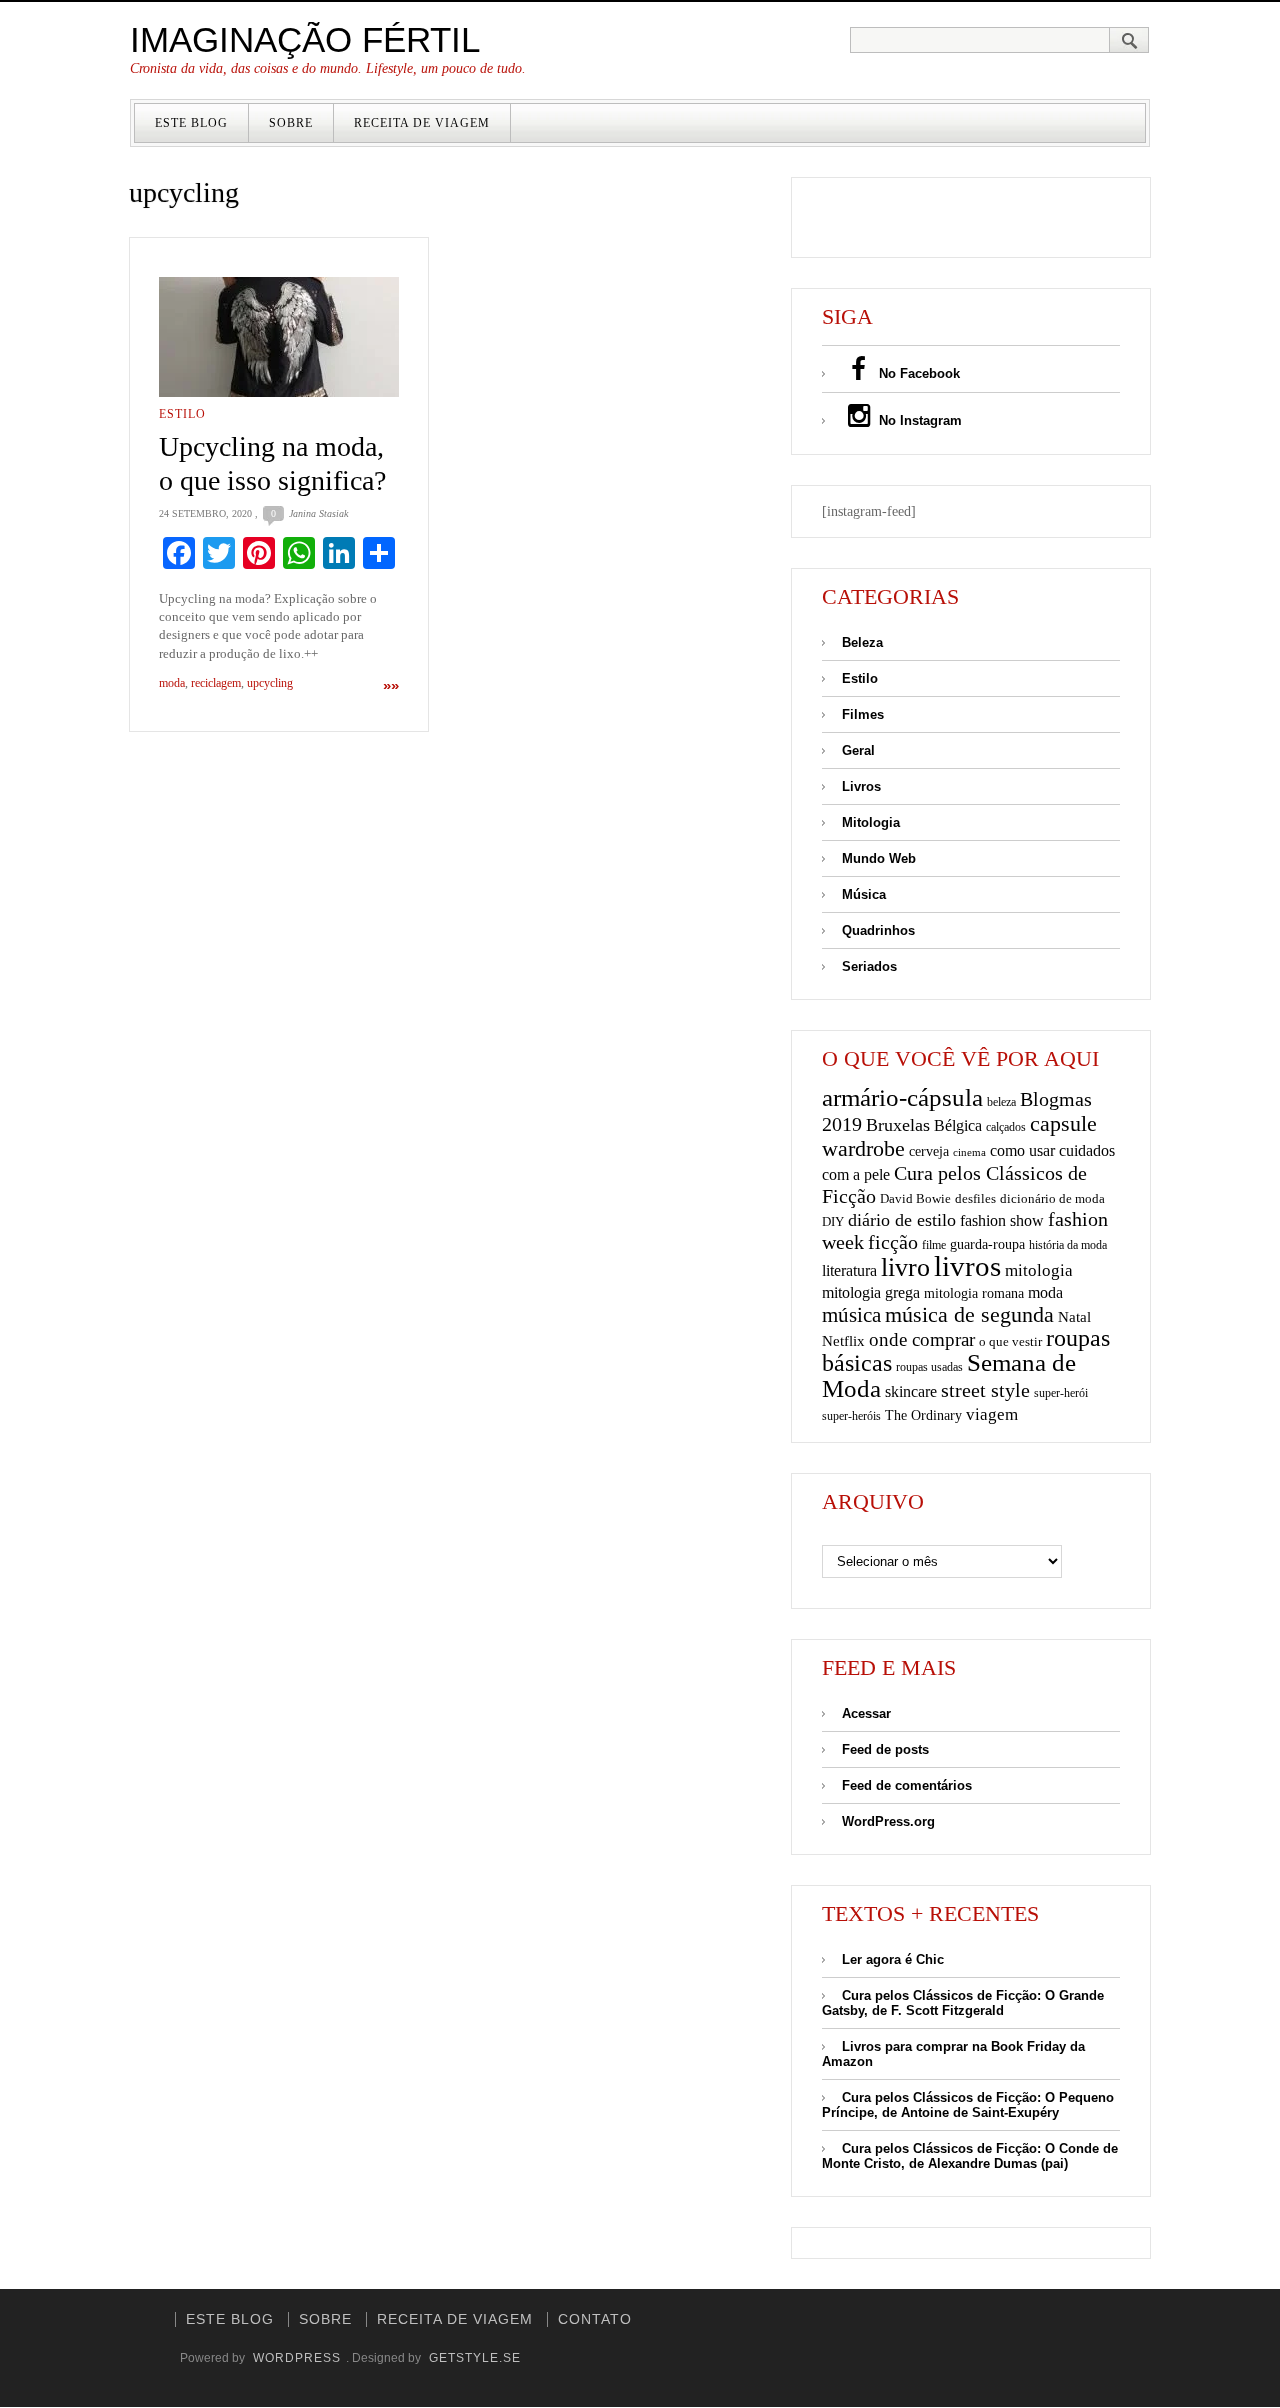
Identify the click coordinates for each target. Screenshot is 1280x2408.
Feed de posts (885, 1749)
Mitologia (871, 822)
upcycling (270, 683)
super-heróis (851, 1416)
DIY (833, 1221)
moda (172, 683)
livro (905, 1267)
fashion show (1002, 1220)
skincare (911, 1391)
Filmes (863, 714)
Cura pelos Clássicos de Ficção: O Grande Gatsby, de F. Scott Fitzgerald (963, 2003)
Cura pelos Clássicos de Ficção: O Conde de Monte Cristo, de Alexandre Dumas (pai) (970, 2156)
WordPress (297, 2358)
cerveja (929, 1151)
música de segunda (969, 1314)
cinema (969, 1152)
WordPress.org (888, 1821)
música (851, 1315)
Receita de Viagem (422, 123)
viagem (992, 1414)
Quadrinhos (878, 930)
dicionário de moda (1052, 1198)
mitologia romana (974, 1293)
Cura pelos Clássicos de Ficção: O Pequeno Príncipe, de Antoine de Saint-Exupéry (968, 2105)
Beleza (862, 642)
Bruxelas (898, 1125)
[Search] (1129, 40)
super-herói (1061, 1393)
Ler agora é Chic (893, 1959)
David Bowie (915, 1198)
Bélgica (958, 1125)
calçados (1006, 1127)
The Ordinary (923, 1415)
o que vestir (1010, 1341)
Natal (1074, 1316)
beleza (1001, 1102)
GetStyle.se (475, 2358)
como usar (1022, 1150)
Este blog (191, 123)
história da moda (1068, 1245)
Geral (858, 750)
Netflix (843, 1340)
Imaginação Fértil (305, 39)
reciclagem (216, 683)
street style (985, 1390)
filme (934, 1245)
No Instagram (918, 420)
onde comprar (922, 1339)
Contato (595, 2319)
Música (864, 894)
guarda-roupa (987, 1244)
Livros (861, 786)
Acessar (866, 1713)
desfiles (975, 1198)
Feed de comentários (907, 1785)
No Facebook (917, 373)
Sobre (291, 123)
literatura (849, 1270)
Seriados (869, 966)
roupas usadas (929, 1367)
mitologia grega (871, 1292)
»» (391, 685)
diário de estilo (902, 1220)
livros (967, 1266)
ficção (893, 1242)
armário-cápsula (902, 1097)
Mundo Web (879, 858)
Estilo (182, 414)
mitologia (1039, 1270)
